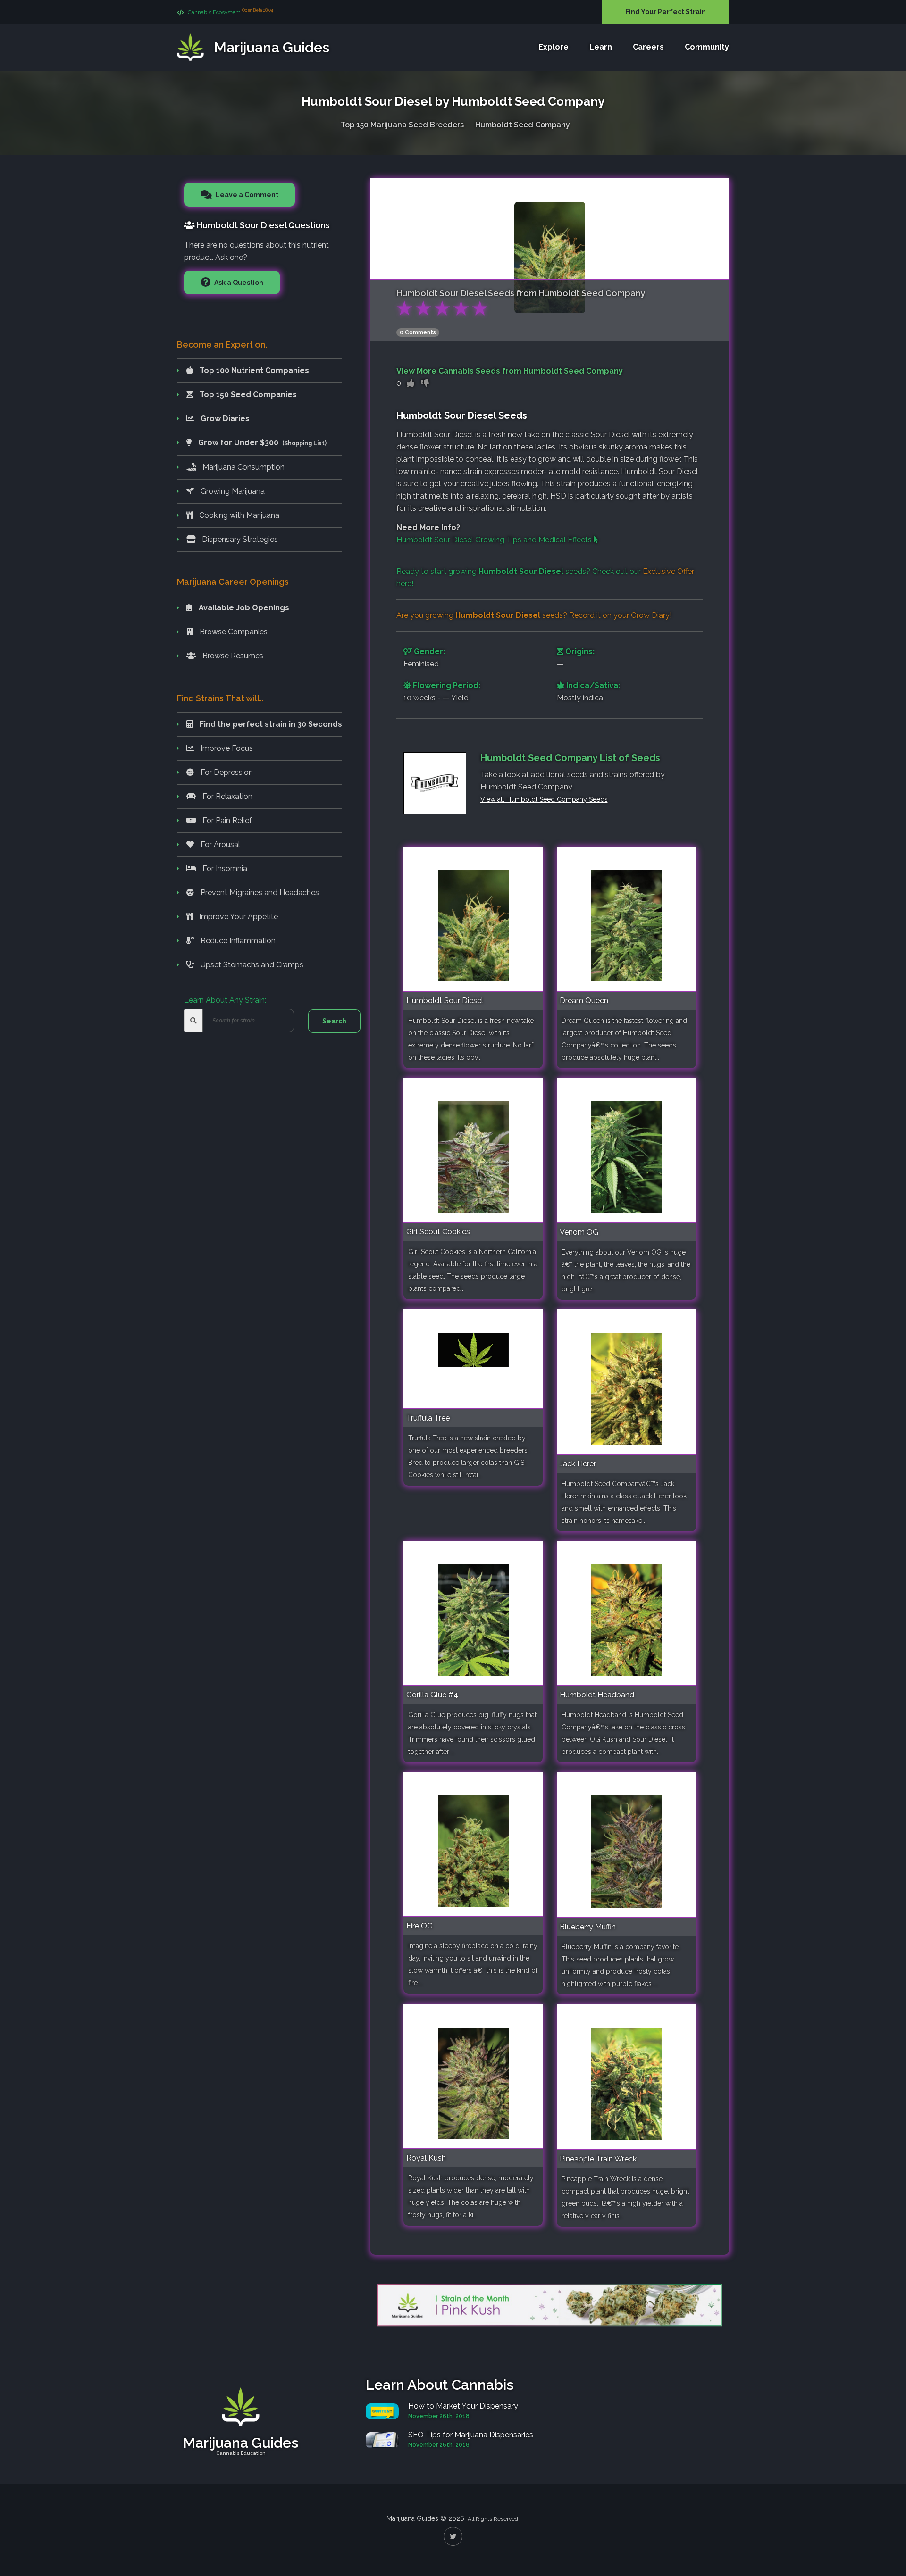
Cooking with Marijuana (238, 515)
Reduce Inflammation (237, 941)
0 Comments (418, 332)
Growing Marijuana (232, 491)
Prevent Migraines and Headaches (259, 893)
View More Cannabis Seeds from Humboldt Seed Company (510, 371)
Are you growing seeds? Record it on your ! (534, 615)
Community (707, 47)
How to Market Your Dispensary (463, 2406)
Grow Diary (650, 615)
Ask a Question (238, 283)
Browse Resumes (232, 656)
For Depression (226, 772)
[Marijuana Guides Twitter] (453, 2536)
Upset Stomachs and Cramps (251, 965)
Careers (648, 47)
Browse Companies (233, 632)
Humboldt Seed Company (523, 125)
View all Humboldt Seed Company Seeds (544, 799)
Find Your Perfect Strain (666, 12)
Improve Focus (226, 748)
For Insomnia (224, 868)
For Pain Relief (226, 820)
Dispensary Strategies (239, 539)
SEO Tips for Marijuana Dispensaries (471, 2435)
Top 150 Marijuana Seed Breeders (402, 125)
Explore (554, 47)
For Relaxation (226, 796)
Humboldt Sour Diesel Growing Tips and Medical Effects (495, 540)
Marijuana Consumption (243, 467)
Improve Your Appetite (238, 917)
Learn (601, 47)
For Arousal (219, 844)
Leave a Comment (246, 195)
